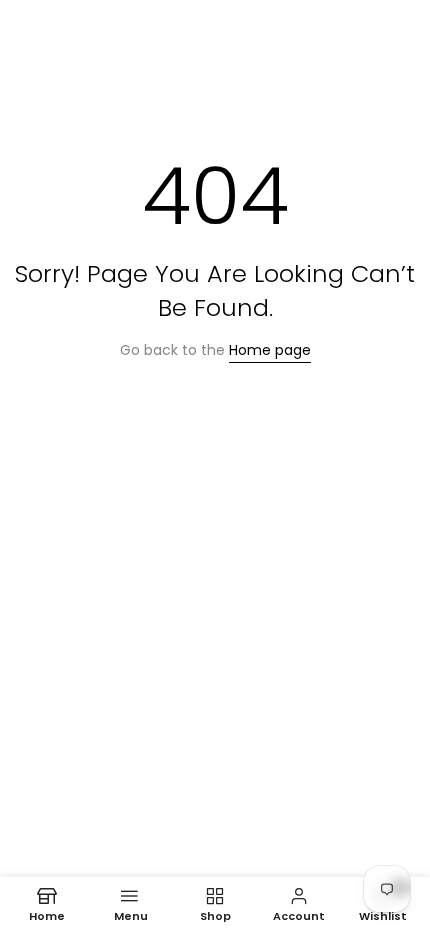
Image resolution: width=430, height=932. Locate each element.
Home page (270, 350)
